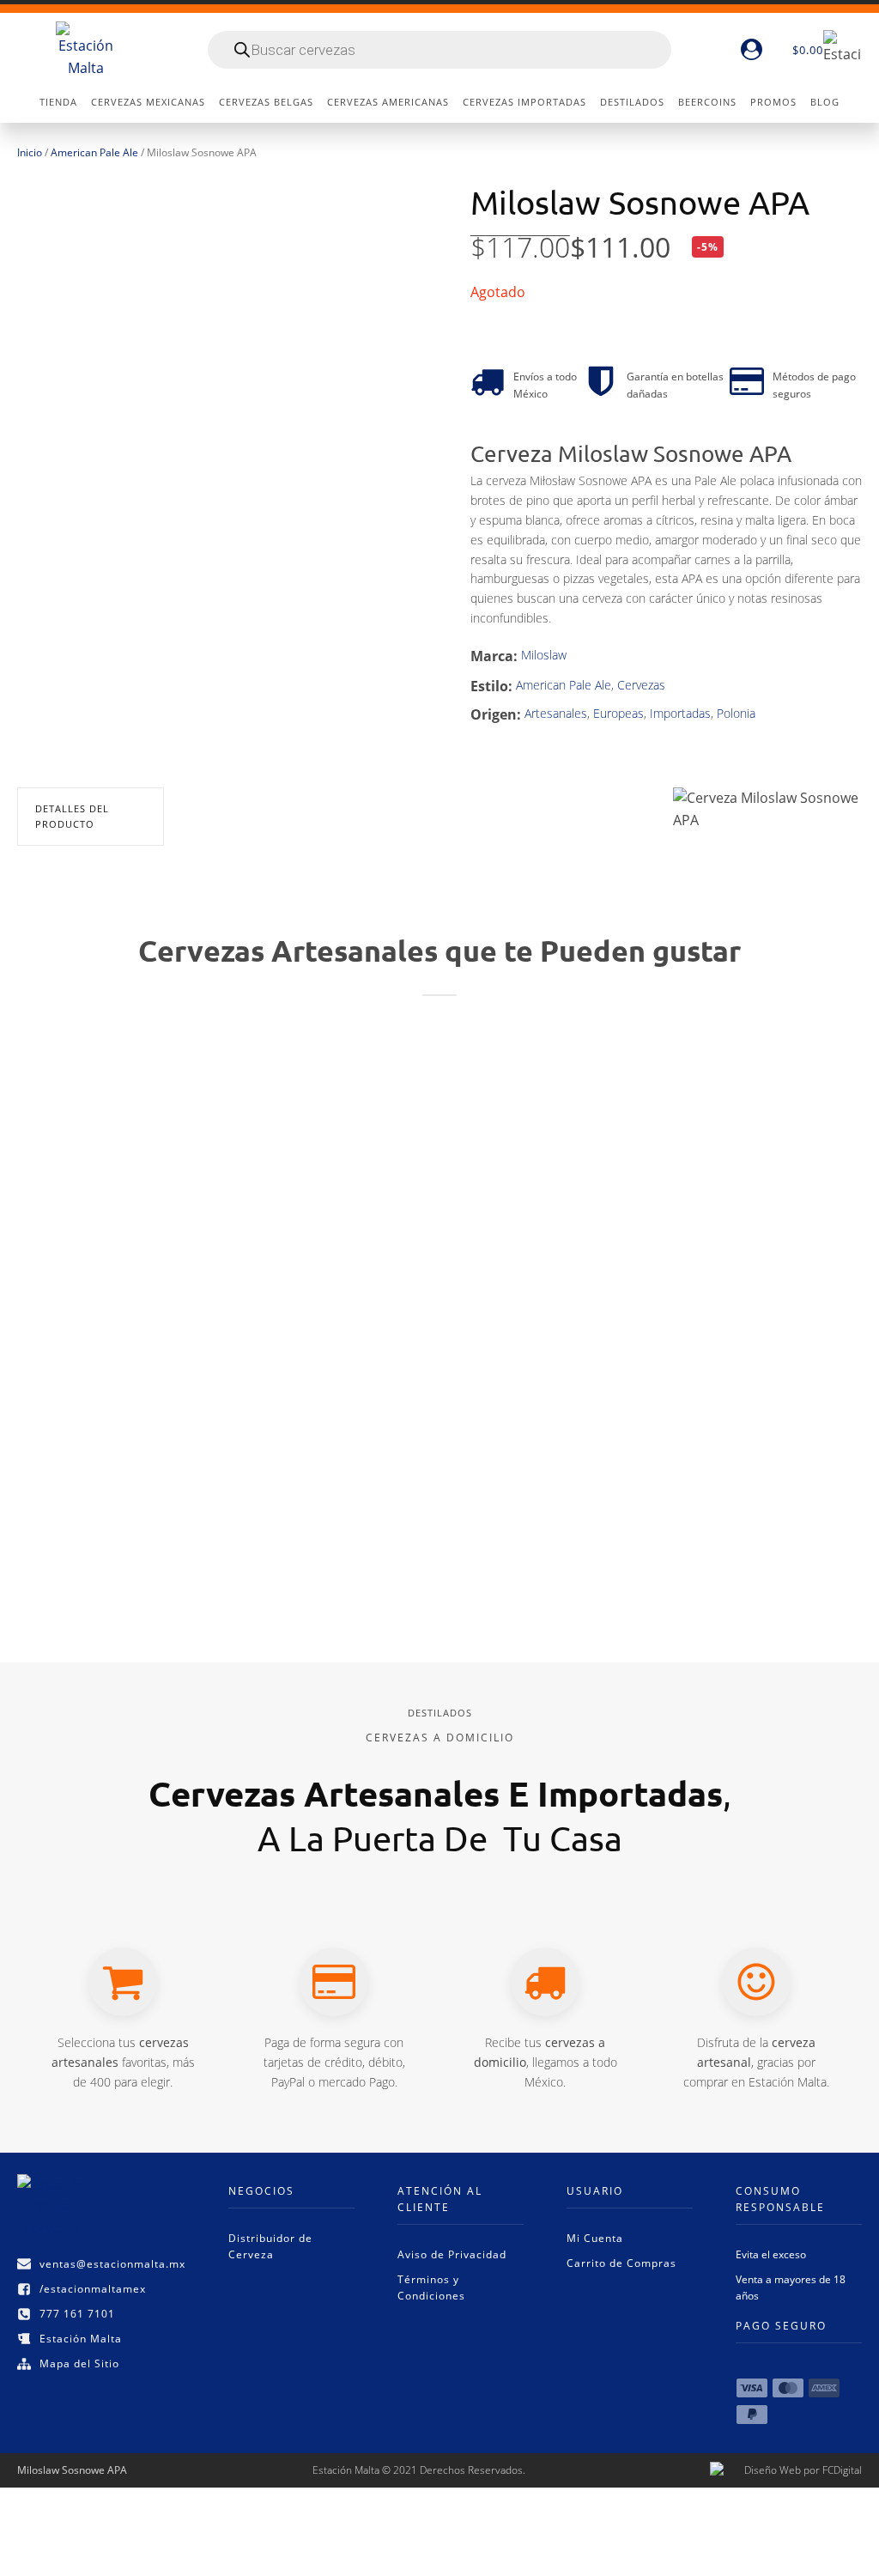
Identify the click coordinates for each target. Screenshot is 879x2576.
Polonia (736, 713)
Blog (825, 102)
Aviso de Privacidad (452, 2254)
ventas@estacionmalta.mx (112, 2264)
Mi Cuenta (595, 2238)
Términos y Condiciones (431, 2287)
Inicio (30, 152)
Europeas (618, 713)
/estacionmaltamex (93, 2289)
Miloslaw (544, 655)
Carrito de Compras (621, 2263)
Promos (773, 102)
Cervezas (641, 685)
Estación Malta (81, 2339)
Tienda (58, 102)
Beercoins (707, 102)
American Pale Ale (94, 152)
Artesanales (556, 713)
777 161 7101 (77, 2314)
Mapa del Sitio (79, 2363)
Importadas (680, 713)
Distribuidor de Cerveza (270, 2246)
